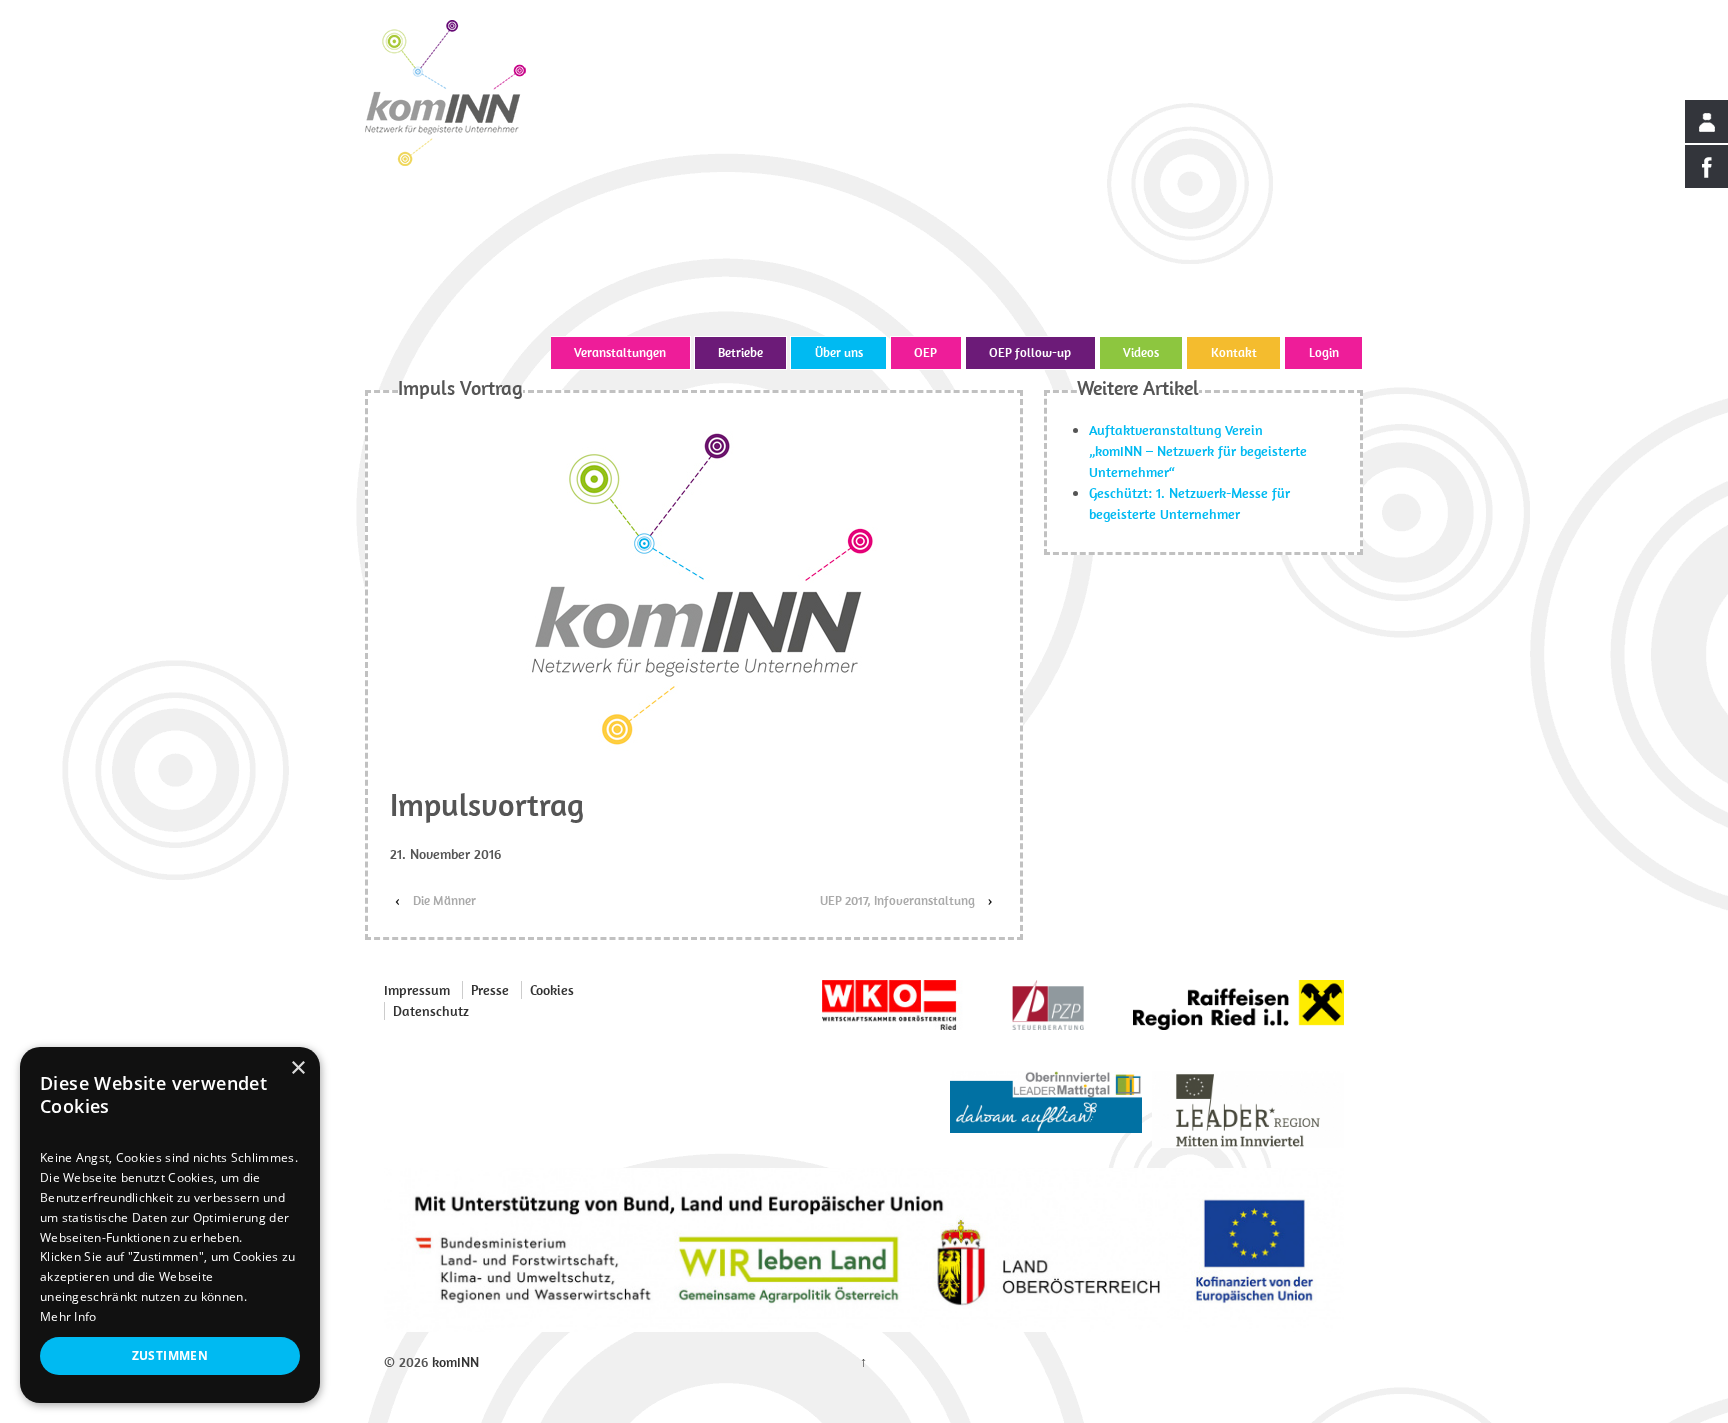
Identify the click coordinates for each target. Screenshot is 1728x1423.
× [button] (297, 1068)
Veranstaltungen (620, 352)
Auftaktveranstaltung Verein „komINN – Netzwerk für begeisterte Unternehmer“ (1198, 451)
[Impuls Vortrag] (694, 588)
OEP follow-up (1030, 352)
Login (1324, 352)
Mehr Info (68, 1316)
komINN (453, 1362)
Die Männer (444, 900)
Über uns (839, 352)
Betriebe (740, 352)
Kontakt (1234, 352)
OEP (925, 352)
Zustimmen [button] (170, 1355)
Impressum (417, 990)
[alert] (170, 1225)
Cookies (552, 990)
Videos (1141, 352)
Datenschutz (431, 1011)
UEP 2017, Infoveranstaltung (897, 900)
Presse (490, 990)
